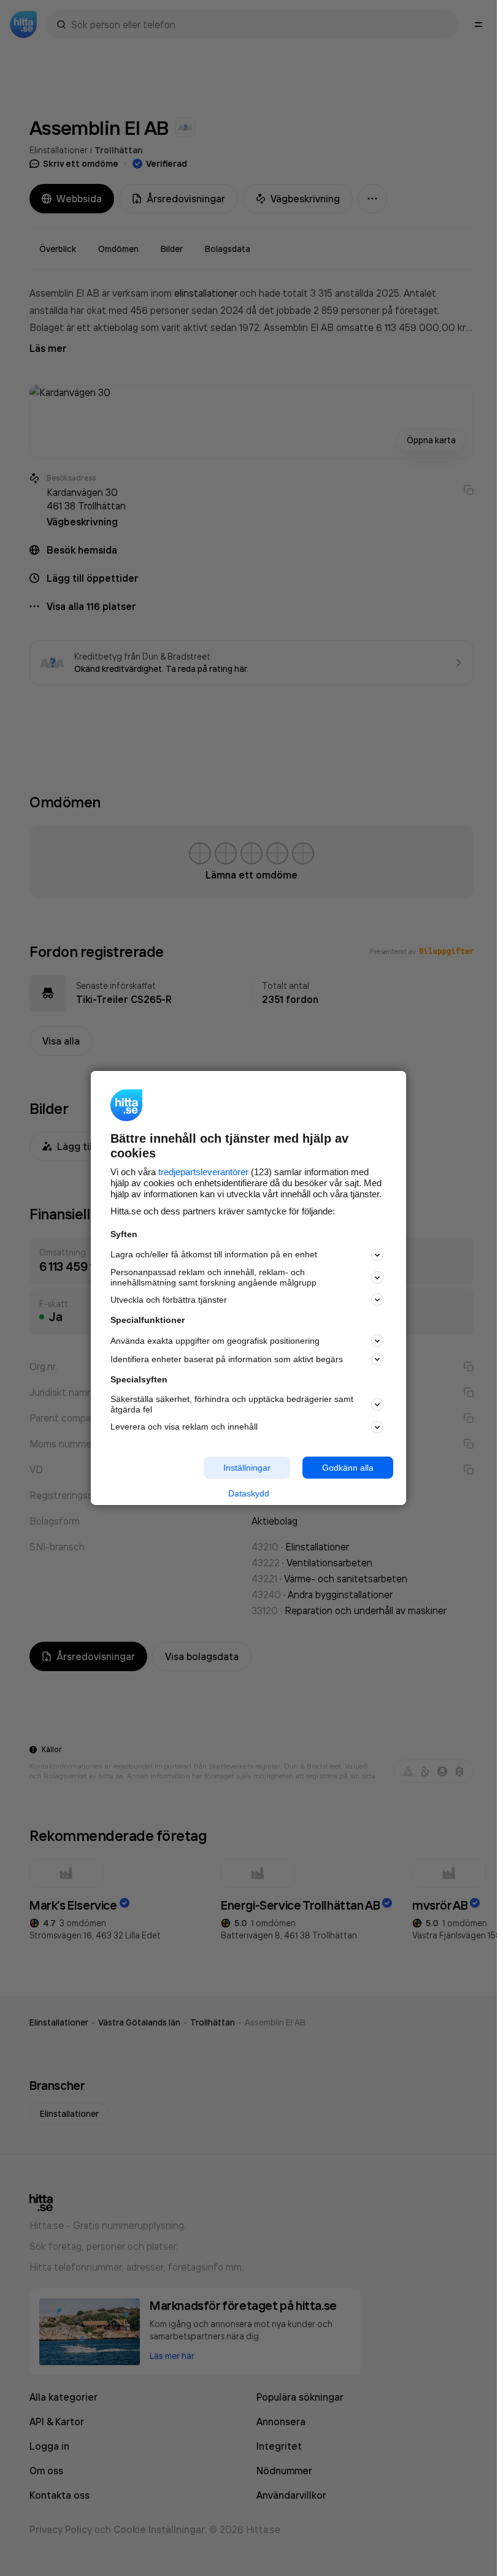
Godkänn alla (348, 1467)
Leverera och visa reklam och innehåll (184, 1427)
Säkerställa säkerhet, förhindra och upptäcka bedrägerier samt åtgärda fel (232, 1404)
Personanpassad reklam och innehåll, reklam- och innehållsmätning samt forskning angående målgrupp (213, 1277)
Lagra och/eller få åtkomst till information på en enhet (214, 1254)
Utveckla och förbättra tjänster (169, 1300)
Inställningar (247, 1467)
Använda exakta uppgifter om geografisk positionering (215, 1341)
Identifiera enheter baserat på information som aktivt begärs (227, 1359)
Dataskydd (249, 1493)
